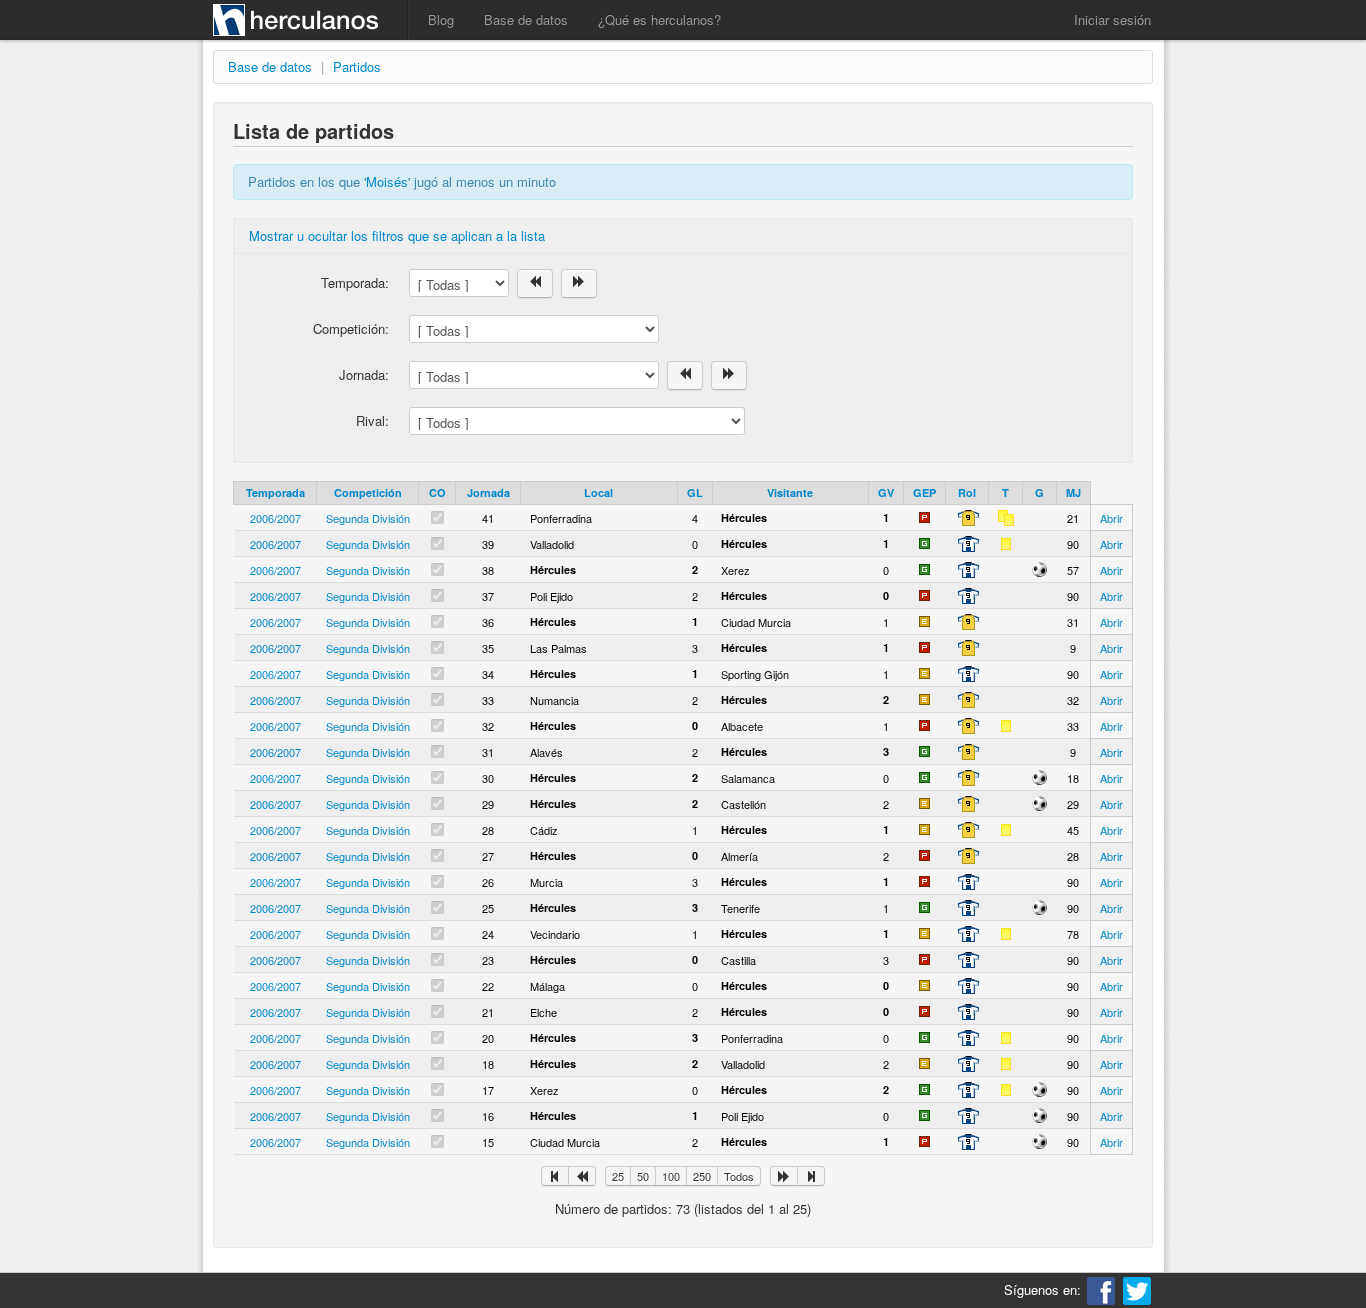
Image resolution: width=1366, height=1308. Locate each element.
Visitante (790, 492)
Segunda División (368, 518)
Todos (739, 1176)
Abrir (1111, 518)
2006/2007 (275, 518)
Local (598, 492)
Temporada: (355, 282)
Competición (368, 492)
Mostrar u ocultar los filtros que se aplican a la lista (397, 235)
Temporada (275, 492)
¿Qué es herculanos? (659, 19)
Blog (441, 19)
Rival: (372, 420)
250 (702, 1176)
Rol (967, 492)
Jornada (488, 492)
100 (671, 1176)
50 (643, 1176)
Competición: (351, 328)
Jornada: (364, 374)
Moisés (387, 181)
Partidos (357, 66)
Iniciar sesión (1112, 19)
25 (618, 1176)
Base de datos (526, 19)
